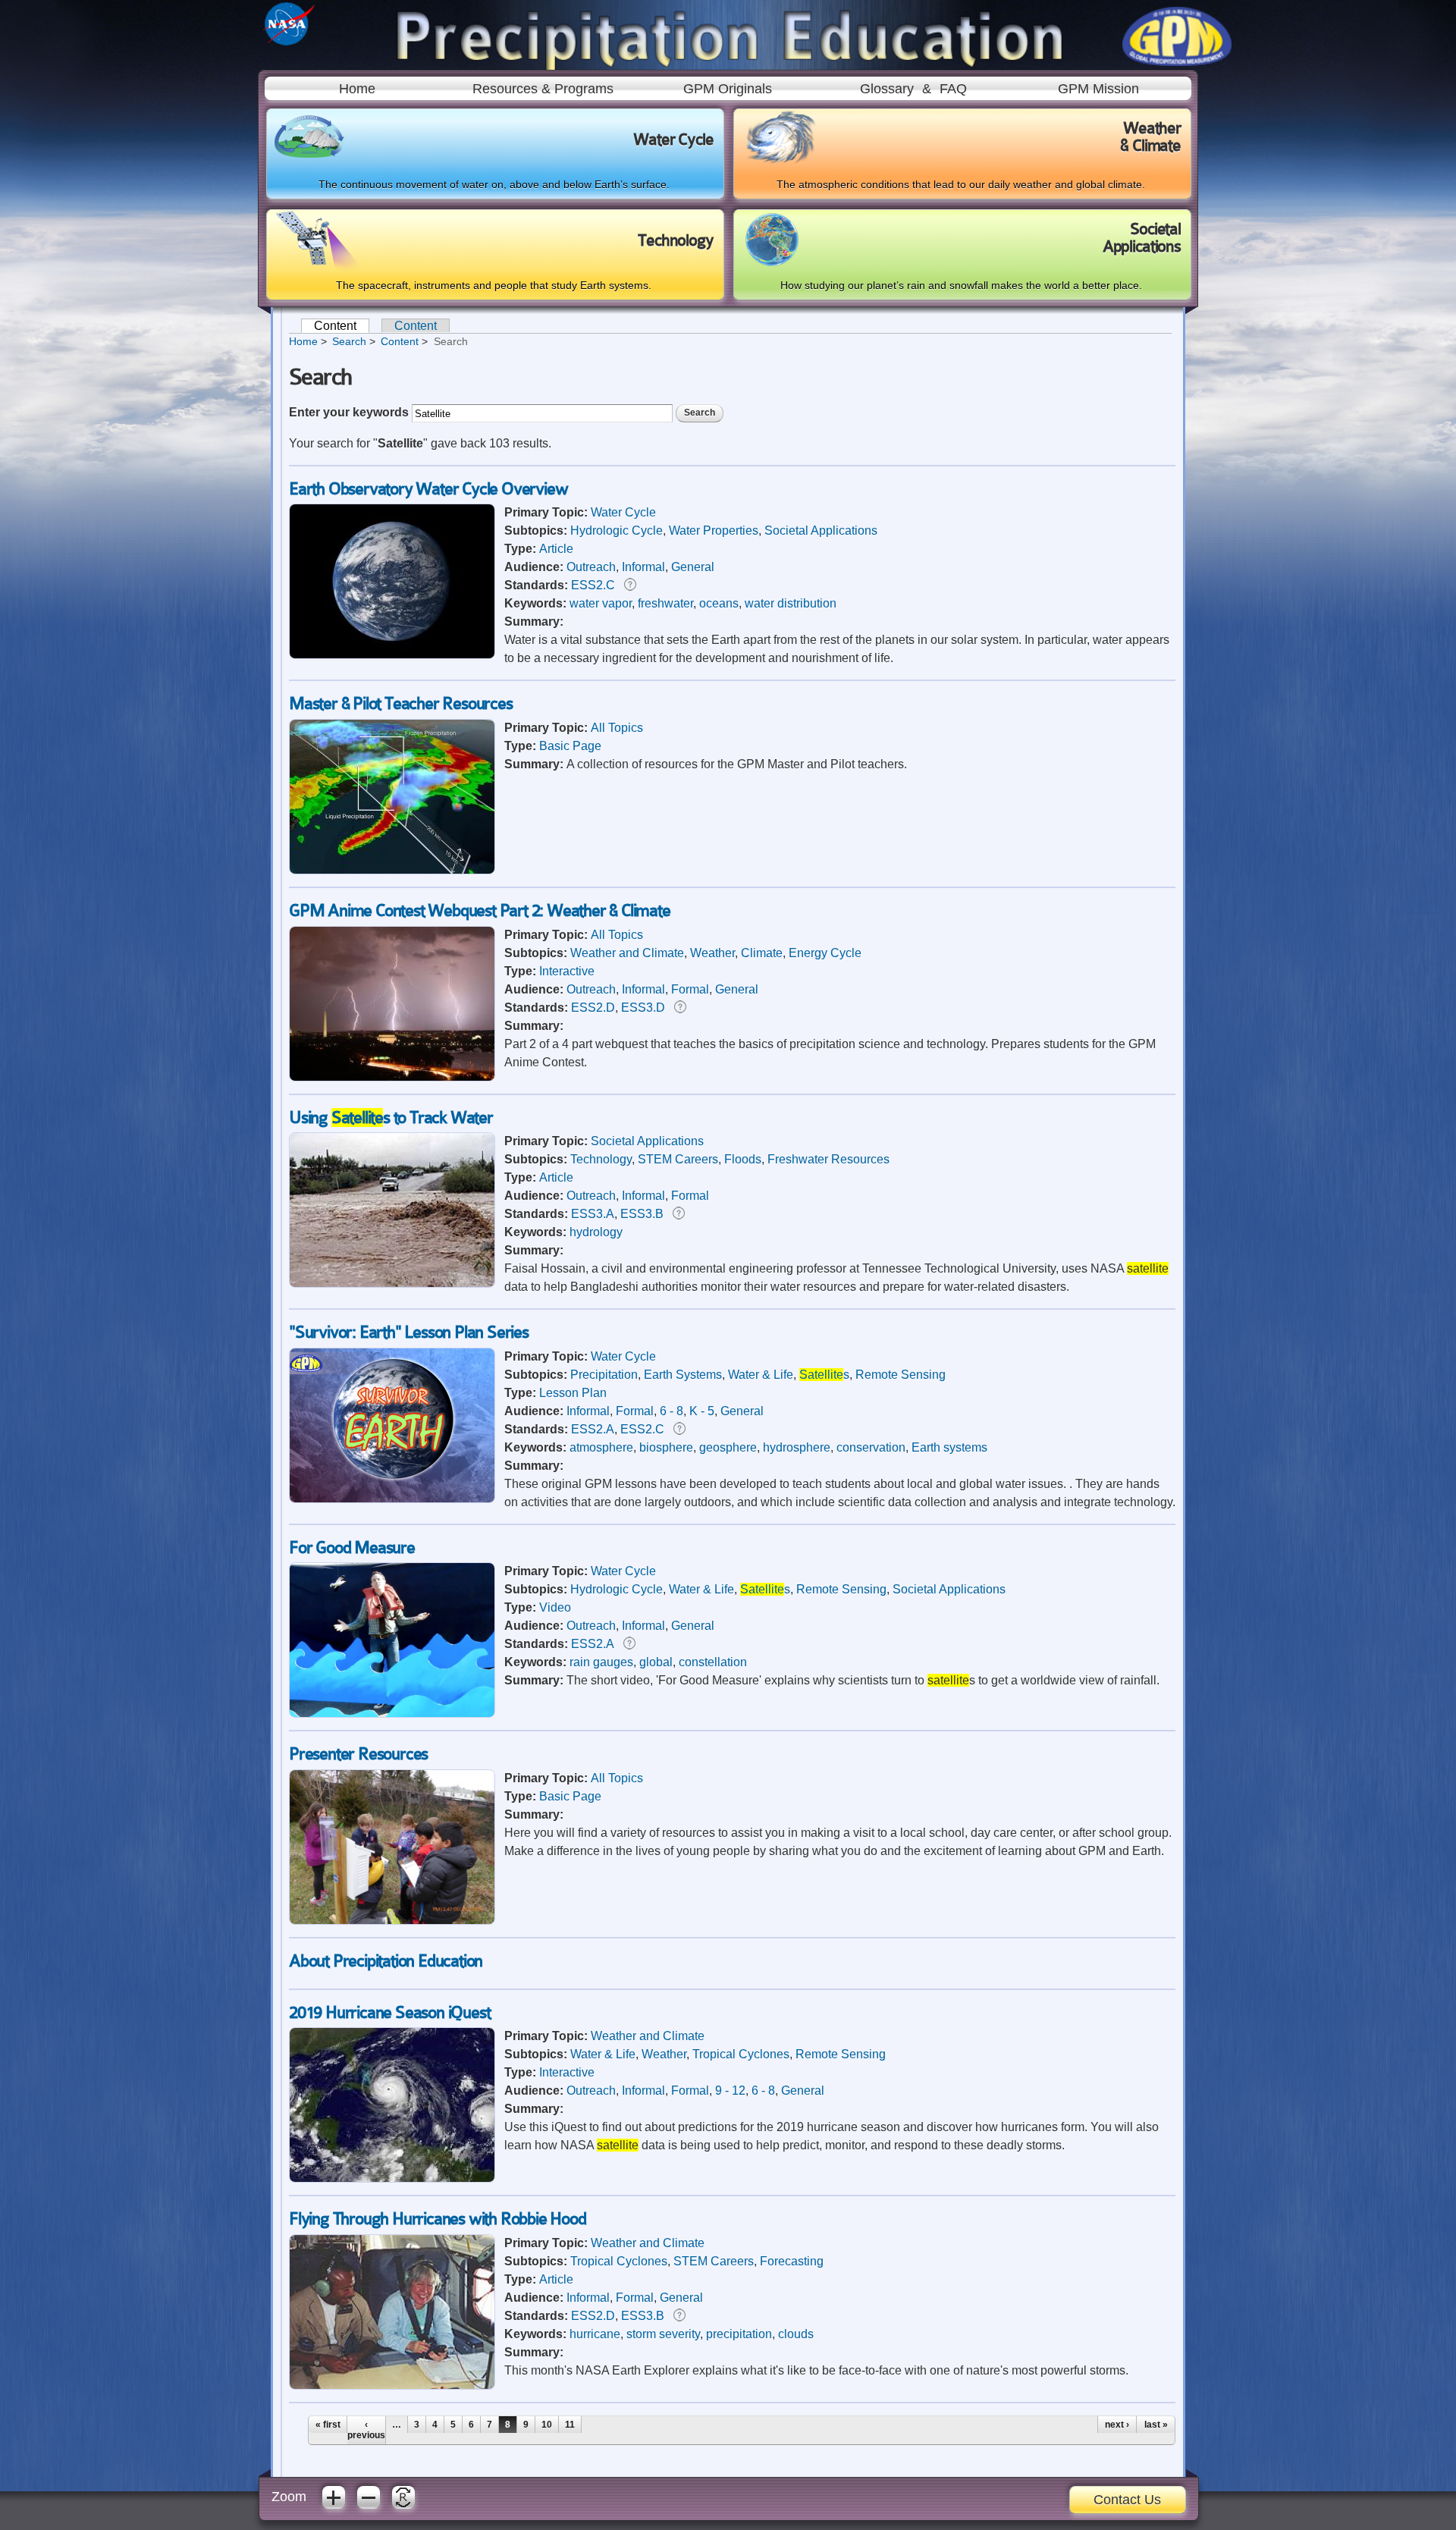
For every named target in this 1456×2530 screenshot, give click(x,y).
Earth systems (949, 1447)
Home (357, 89)
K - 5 (702, 1411)
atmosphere (601, 1447)
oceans (719, 603)
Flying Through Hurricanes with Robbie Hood (438, 2219)
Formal (690, 989)
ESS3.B (642, 1214)
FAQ (953, 89)
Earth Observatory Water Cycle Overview (428, 489)
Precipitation (604, 1375)
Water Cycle (623, 512)
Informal (643, 567)
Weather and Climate (627, 953)
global (656, 1662)
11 (570, 2425)
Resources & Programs (543, 89)
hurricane (595, 2334)
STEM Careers (678, 1159)
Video (555, 1607)
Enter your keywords (350, 412)
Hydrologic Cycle (617, 530)
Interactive (567, 971)
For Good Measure (352, 1548)
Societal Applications (821, 530)
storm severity (663, 2334)
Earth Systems (683, 1375)
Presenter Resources (358, 1754)
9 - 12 (730, 2091)
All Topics (617, 728)
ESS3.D (643, 1008)
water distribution (791, 603)
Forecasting (792, 2261)
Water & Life (761, 1375)
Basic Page (570, 746)
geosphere (728, 1447)
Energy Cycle (825, 953)
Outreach (591, 567)
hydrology (596, 1232)
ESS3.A (593, 1214)
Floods (743, 1159)
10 (547, 2425)
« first (328, 2425)
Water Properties (714, 530)
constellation (713, 1662)
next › (1117, 2425)
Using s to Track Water (391, 1117)
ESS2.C (593, 585)
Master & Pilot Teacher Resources (401, 703)
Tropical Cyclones (741, 2054)
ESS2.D (593, 1008)
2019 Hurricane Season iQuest (389, 2012)
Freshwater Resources (828, 1159)
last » (1156, 2425)
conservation (871, 1447)
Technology (601, 1159)
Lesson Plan (573, 1393)
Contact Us (1127, 2500)
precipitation (739, 2334)
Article (556, 549)
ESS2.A (593, 1429)
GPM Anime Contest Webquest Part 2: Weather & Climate (480, 910)
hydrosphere (797, 1447)
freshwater (665, 603)
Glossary (887, 89)
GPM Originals (728, 89)
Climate (762, 953)
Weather (712, 953)
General (693, 567)
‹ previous (366, 2430)
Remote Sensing (901, 1375)
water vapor (601, 603)
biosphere (666, 1447)
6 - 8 (672, 1411)
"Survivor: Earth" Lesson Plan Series (409, 1332)
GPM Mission (1098, 89)
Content (342, 326)
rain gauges (601, 1662)
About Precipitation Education (386, 1961)
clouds (796, 2334)
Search (349, 341)
